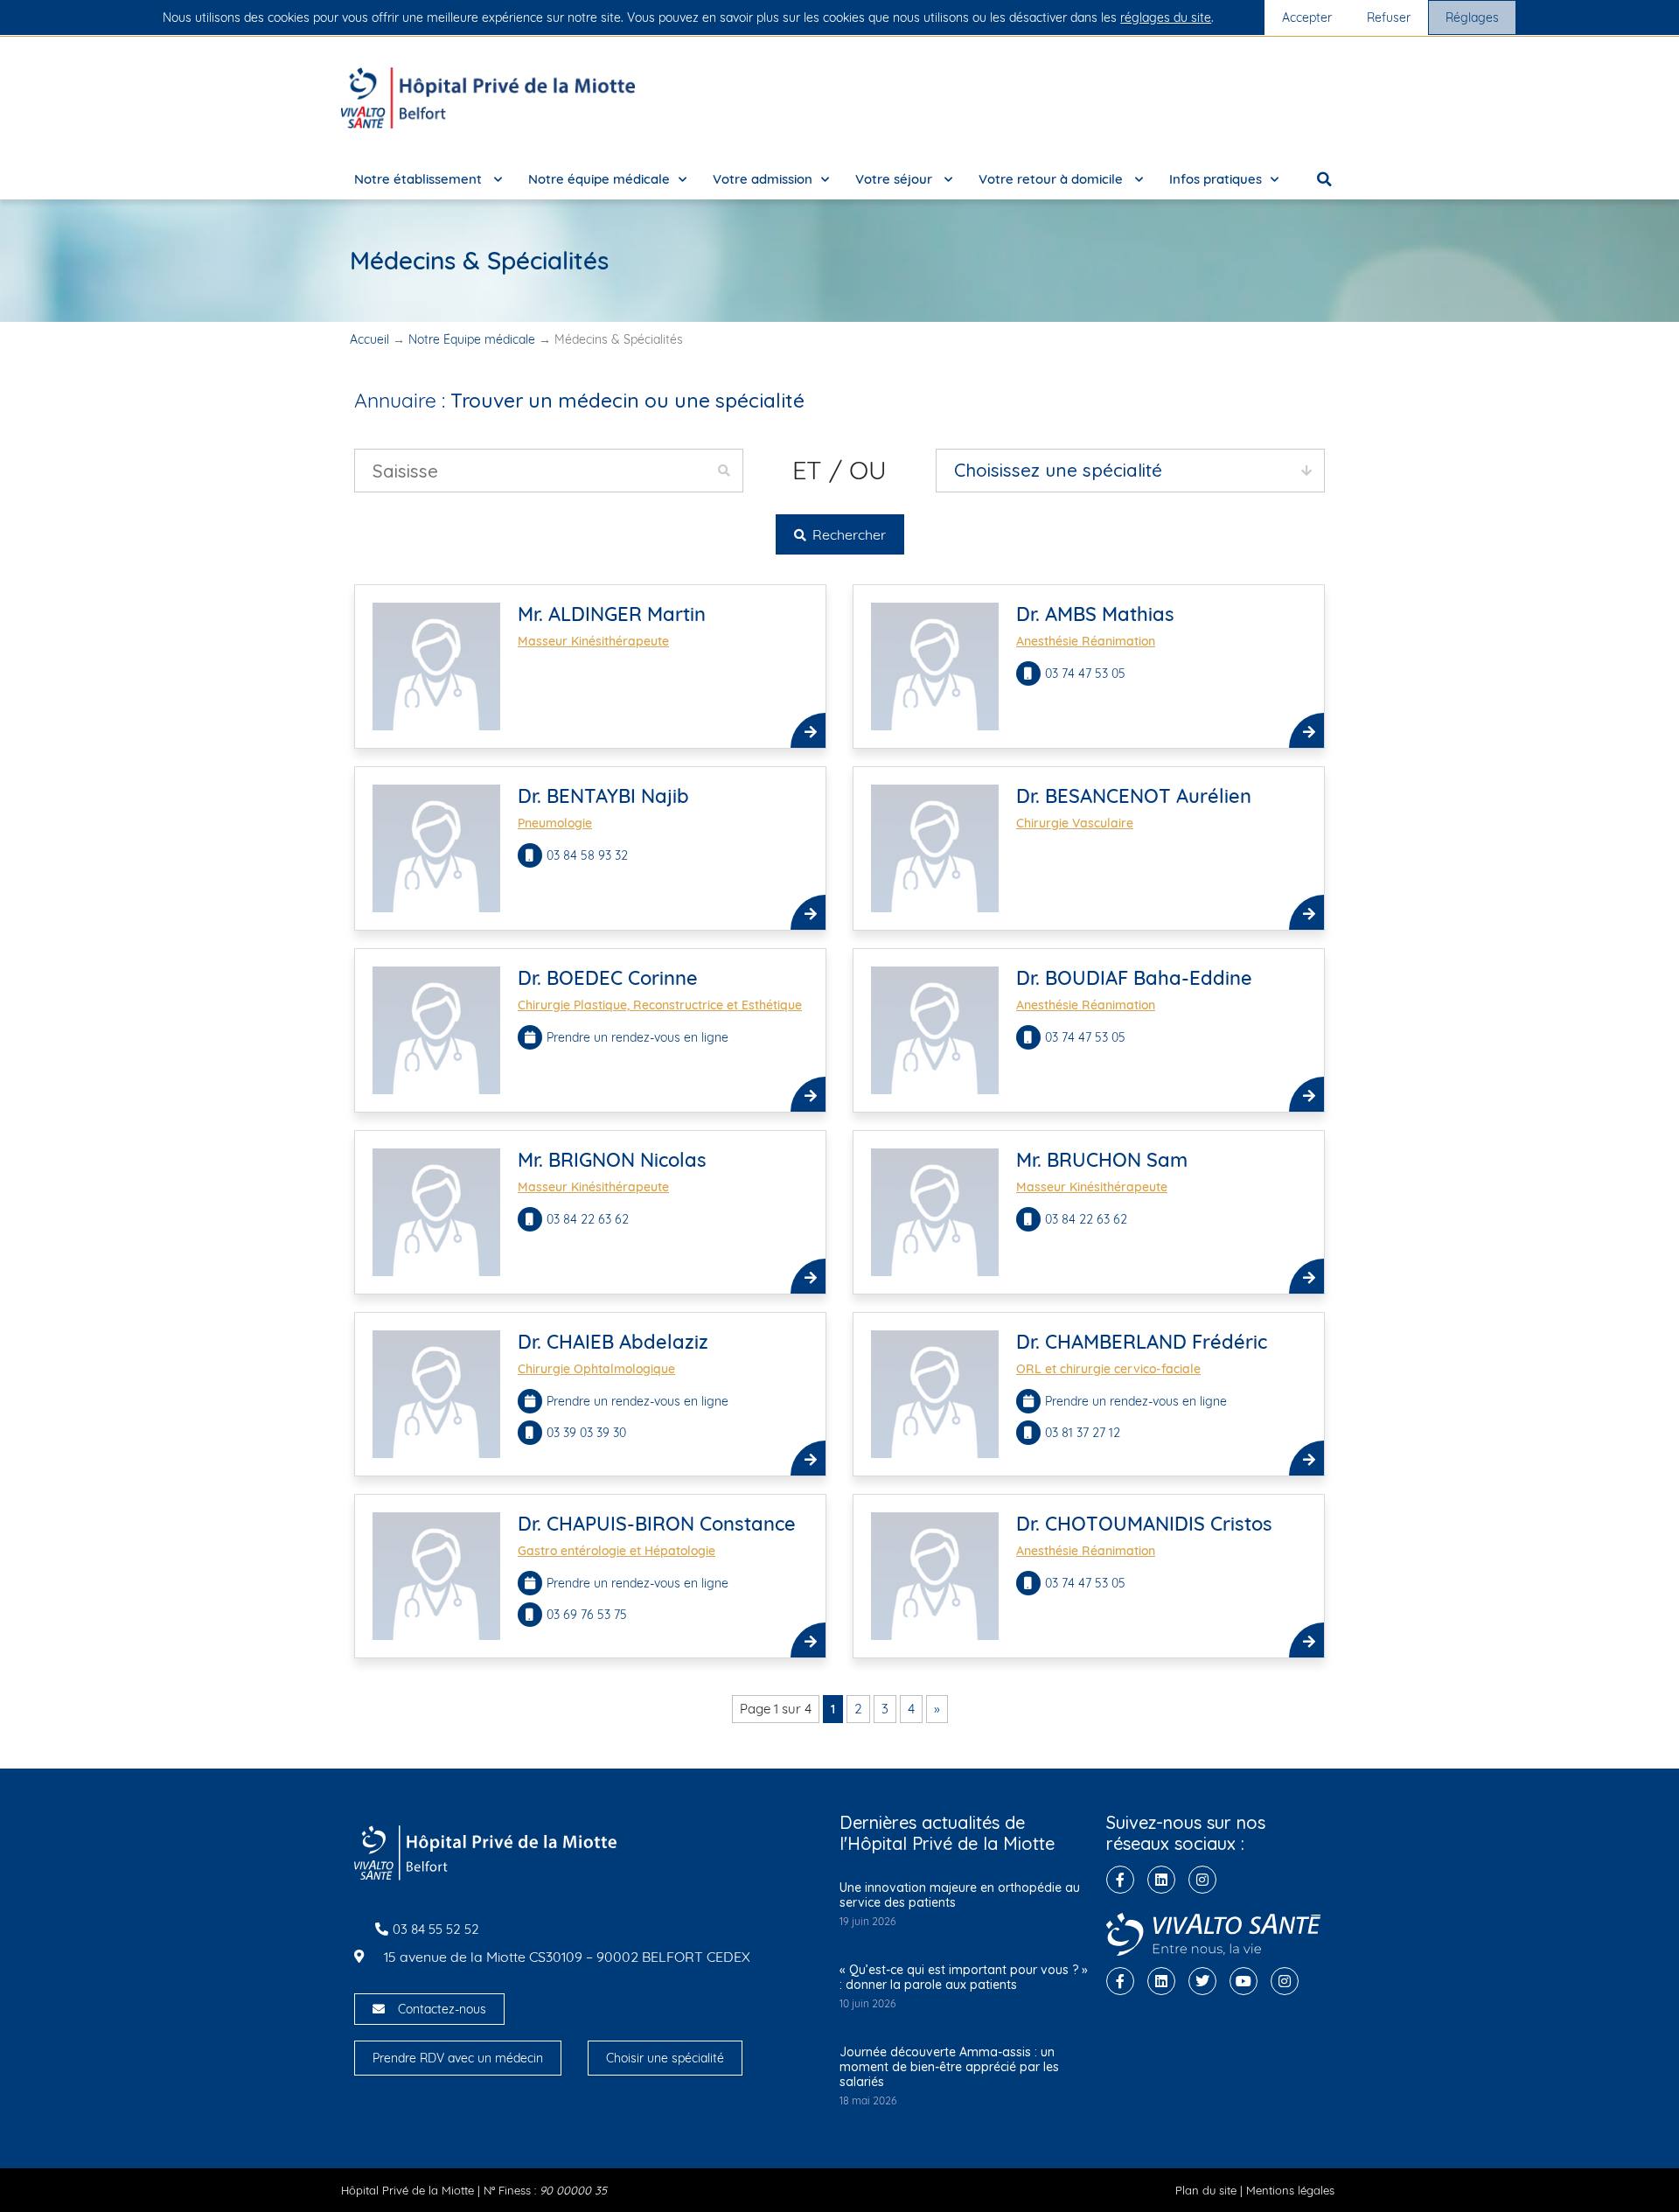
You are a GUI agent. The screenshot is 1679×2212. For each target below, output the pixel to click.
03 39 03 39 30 (586, 1433)
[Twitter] (1202, 1981)
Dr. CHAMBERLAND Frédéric (1142, 1342)
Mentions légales (1290, 2190)
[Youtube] (1244, 1981)
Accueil (369, 339)
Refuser (1389, 17)
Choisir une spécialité (665, 2058)
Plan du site (1206, 2190)
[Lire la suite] (808, 730)
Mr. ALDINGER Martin (612, 614)
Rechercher (847, 534)
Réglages (1472, 17)
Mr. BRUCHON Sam (1102, 1160)
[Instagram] (1202, 1880)
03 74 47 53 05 (1085, 673)
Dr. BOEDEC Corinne (608, 978)
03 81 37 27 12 (1083, 1433)
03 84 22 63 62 (588, 1219)
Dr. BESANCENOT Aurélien (1134, 796)
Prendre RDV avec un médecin (458, 2058)
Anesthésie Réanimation (1086, 641)
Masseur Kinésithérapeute (593, 641)
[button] (1325, 179)
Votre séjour (895, 179)
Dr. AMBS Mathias (1095, 614)
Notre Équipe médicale (472, 339)
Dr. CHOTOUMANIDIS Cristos (1144, 1524)
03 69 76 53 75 (587, 1615)
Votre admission (763, 179)
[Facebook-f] (1120, 1880)
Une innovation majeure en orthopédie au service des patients (960, 1895)
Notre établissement (420, 179)
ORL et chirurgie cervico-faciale (1108, 1369)
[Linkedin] (1161, 1880)
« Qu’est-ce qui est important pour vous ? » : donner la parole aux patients (964, 1977)
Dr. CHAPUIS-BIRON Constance (657, 1524)
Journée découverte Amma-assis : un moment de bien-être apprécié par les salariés (949, 2067)
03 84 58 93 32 (587, 855)
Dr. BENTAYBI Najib (603, 796)
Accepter (1307, 17)
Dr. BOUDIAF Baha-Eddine (1134, 978)
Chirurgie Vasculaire (1075, 823)
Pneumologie (555, 823)
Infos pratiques (1216, 179)
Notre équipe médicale (599, 179)
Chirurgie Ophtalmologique (596, 1369)
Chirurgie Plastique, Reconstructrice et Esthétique (660, 1005)
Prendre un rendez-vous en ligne (637, 1037)
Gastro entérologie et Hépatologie (617, 1551)
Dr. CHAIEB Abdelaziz (613, 1342)
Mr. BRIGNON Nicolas (612, 1160)
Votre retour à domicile (1052, 179)
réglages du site (1166, 17)
